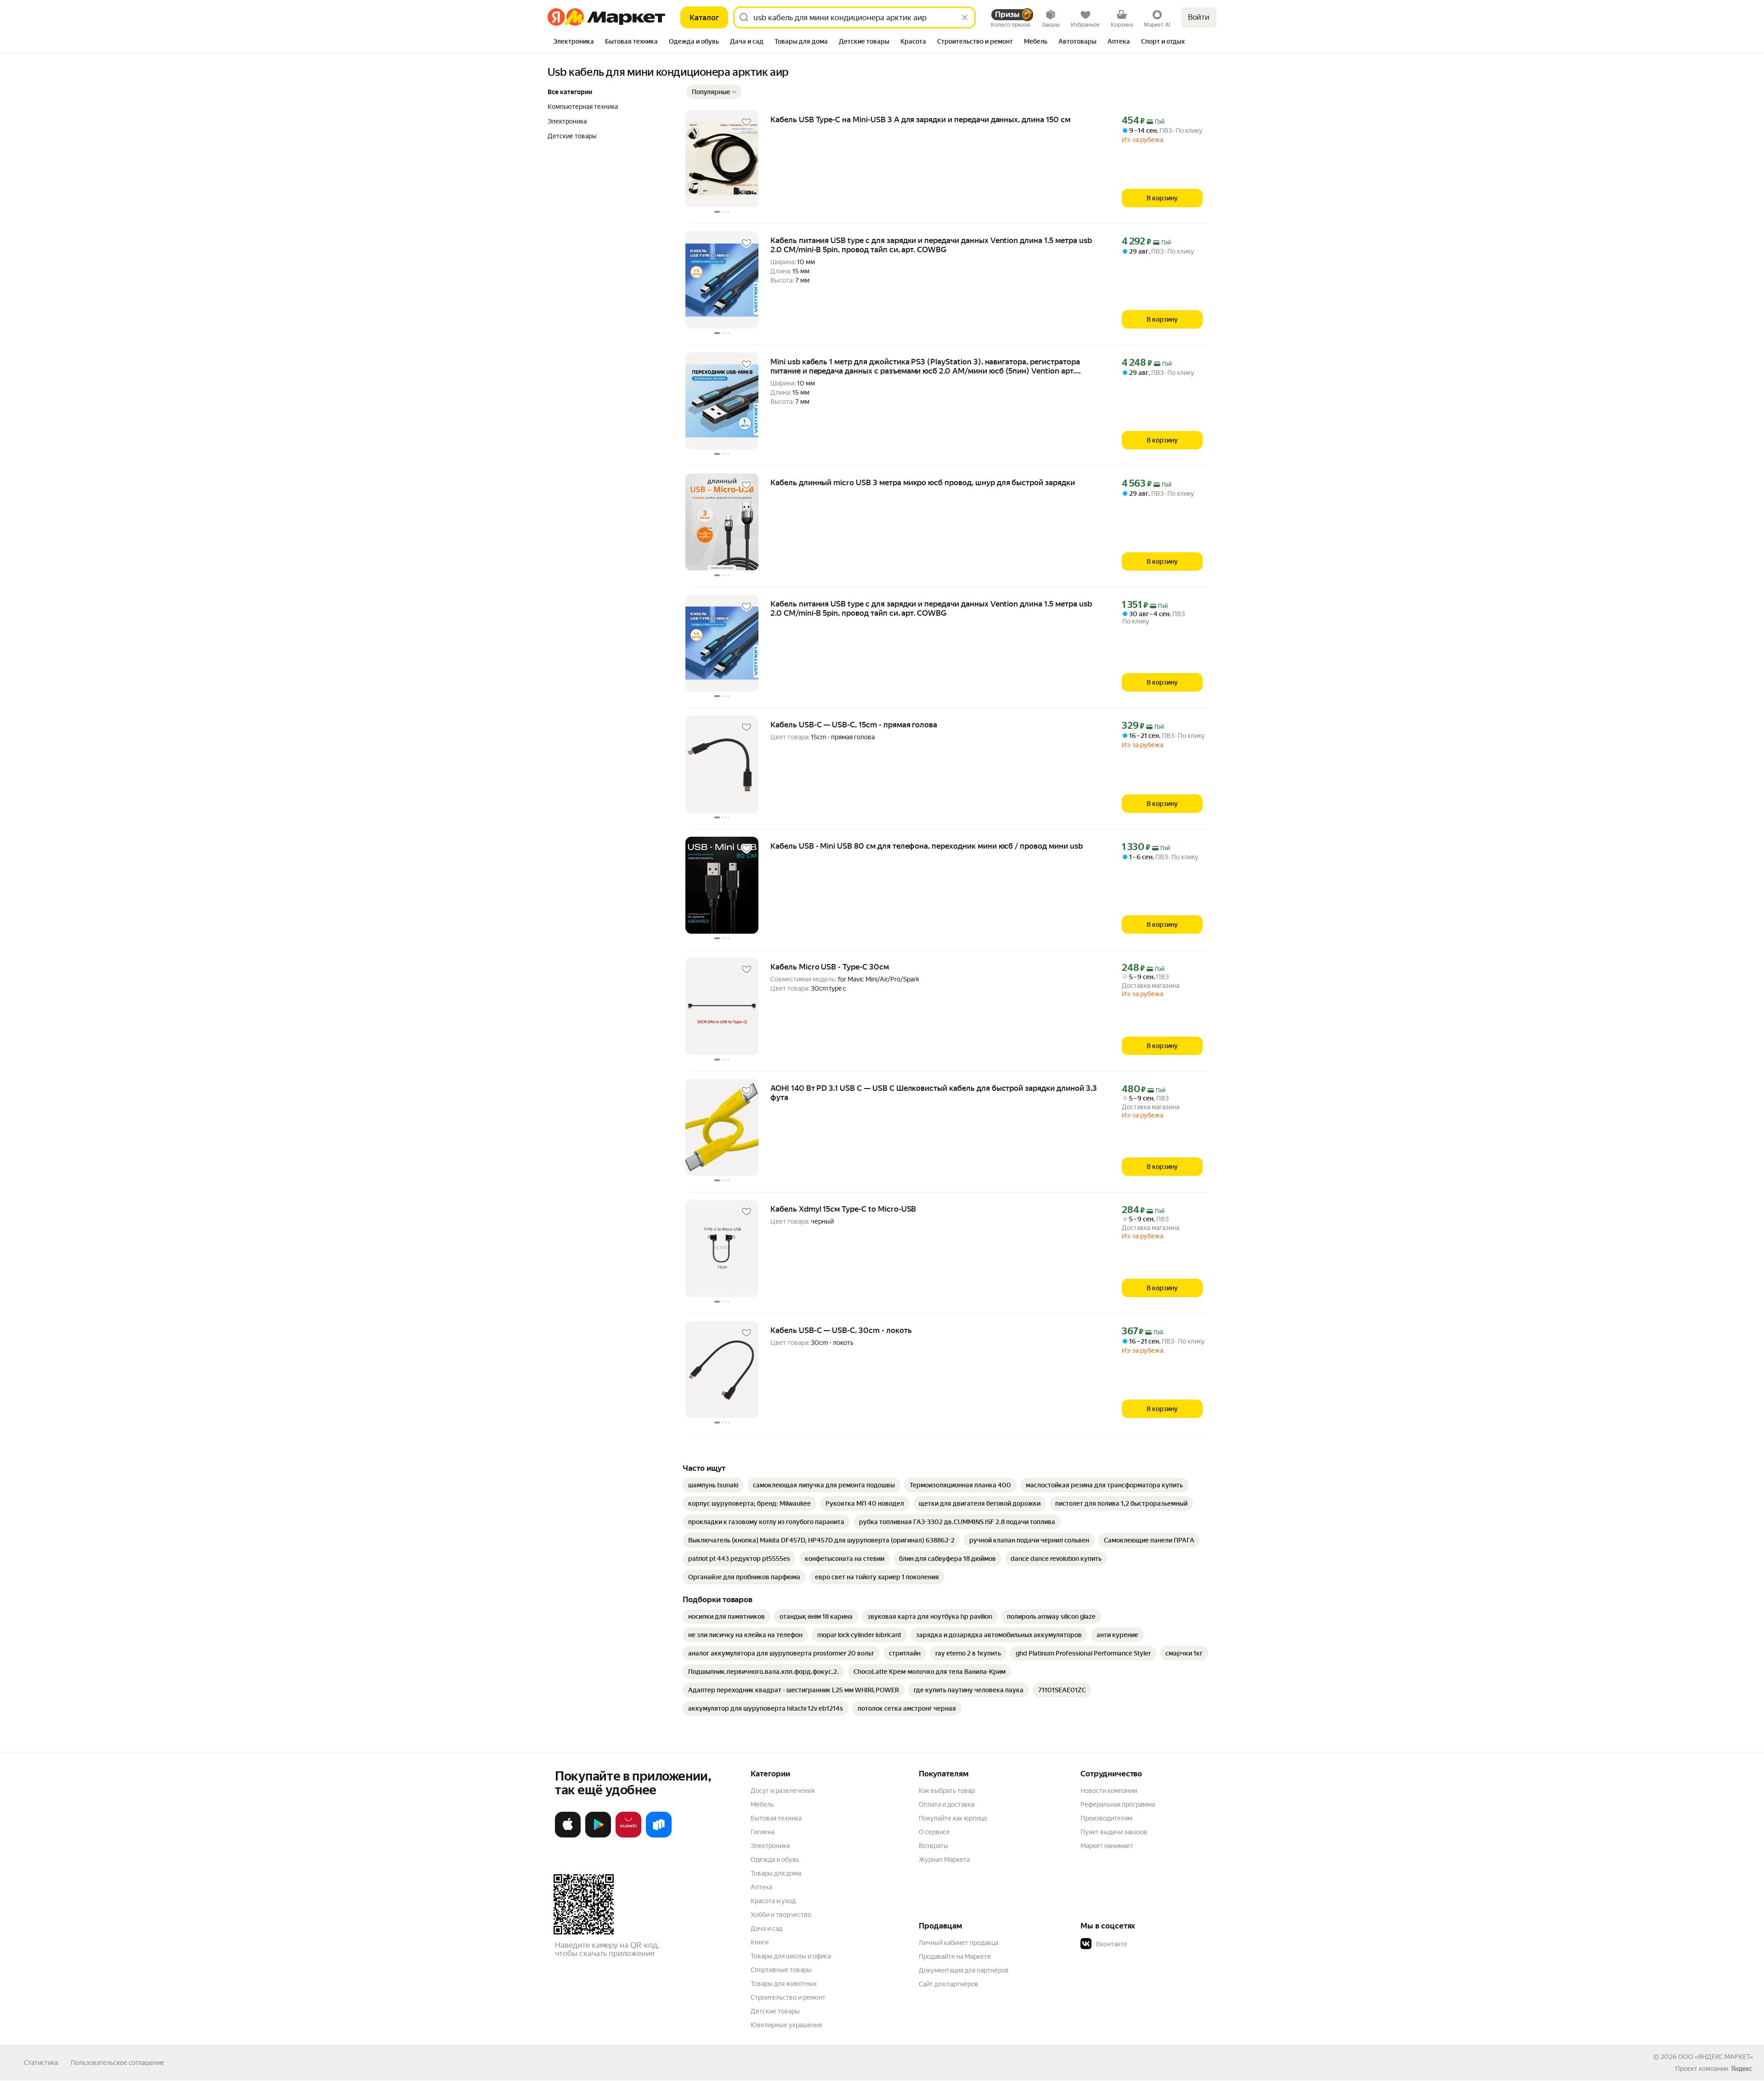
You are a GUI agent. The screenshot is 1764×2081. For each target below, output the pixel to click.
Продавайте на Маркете (955, 1956)
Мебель (762, 1804)
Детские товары (775, 2011)
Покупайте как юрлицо (953, 1818)
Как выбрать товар (947, 1791)
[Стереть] (965, 17)
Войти (1199, 17)
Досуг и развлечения (783, 1791)
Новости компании (1109, 1791)
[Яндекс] (1741, 2069)
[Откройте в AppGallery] (628, 1836)
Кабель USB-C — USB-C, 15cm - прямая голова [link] (854, 725)
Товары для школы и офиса (791, 1956)
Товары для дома (776, 1873)
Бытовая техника (776, 1818)
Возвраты (933, 1846)
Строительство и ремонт (788, 1997)
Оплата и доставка (947, 1804)
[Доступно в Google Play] (598, 1836)
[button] (714, 92)
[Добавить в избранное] (746, 122)
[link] (713, 1485)
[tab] (574, 42)
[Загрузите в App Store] (568, 1836)
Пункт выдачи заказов (1114, 1832)
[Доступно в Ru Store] (659, 1836)
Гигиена (763, 1832)
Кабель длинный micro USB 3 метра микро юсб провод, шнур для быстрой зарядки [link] (923, 482)
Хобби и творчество (781, 1915)
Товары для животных (784, 1984)
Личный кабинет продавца (958, 1943)
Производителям (1106, 1818)
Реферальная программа (1118, 1804)
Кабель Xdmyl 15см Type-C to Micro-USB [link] (843, 1209)
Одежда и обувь (775, 1860)
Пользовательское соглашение (118, 2063)
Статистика (41, 2063)
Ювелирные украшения (786, 2025)
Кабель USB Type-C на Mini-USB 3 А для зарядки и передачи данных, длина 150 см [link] (920, 119)
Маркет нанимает (1107, 1846)
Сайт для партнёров (949, 1984)
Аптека (761, 1887)
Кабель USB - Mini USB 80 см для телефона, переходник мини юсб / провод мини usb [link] (927, 846)
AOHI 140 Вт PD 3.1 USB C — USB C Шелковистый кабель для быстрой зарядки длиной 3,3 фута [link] (934, 1093)
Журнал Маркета (944, 1860)
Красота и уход (773, 1901)
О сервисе (934, 1832)
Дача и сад (766, 1928)
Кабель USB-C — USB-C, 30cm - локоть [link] (841, 1330)
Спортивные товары (781, 1970)
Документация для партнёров (964, 1970)
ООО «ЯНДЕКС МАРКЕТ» (1716, 2057)
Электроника (770, 1846)
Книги (760, 1942)
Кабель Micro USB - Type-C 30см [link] (830, 967)
